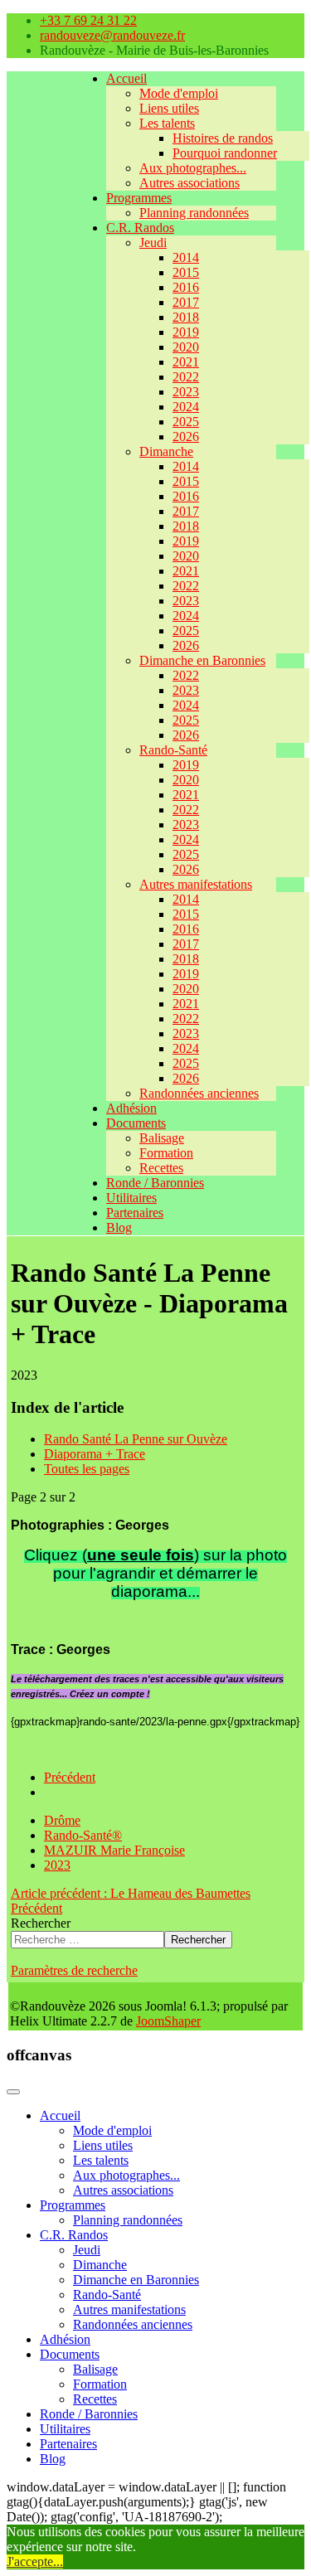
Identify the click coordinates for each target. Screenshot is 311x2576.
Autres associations (190, 183)
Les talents (167, 123)
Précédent (70, 1777)
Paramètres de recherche (74, 1970)
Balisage (162, 1138)
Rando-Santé (173, 750)
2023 (186, 392)
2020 (186, 347)
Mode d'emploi (179, 93)
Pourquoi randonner (225, 153)
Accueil (126, 78)
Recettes (161, 1168)
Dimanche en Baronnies (202, 660)
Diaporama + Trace (95, 1454)
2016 (186, 287)
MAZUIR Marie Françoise (114, 1850)
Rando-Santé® (83, 1835)
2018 (186, 317)
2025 (186, 422)
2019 (186, 332)
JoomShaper (168, 2021)
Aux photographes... (193, 168)
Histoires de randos (223, 138)
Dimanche (166, 451)
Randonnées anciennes (199, 1093)
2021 (186, 362)
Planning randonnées (194, 213)
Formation (166, 1153)
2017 (186, 302)
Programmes (139, 198)
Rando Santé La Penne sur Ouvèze (136, 1439)
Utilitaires (131, 1198)
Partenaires (135, 1213)
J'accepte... (35, 2561)
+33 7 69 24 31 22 (88, 20)
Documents (136, 1123)
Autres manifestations (196, 884)
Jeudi (153, 243)
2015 (186, 272)
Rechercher (41, 1923)
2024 (186, 407)
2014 (186, 257)
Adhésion (131, 1108)
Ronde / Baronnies (155, 1183)
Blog (119, 1227)
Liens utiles (169, 108)
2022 (186, 377)
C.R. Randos (140, 228)
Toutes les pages (87, 1469)
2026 (186, 437)
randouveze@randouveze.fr (112, 35)
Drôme (62, 1820)
